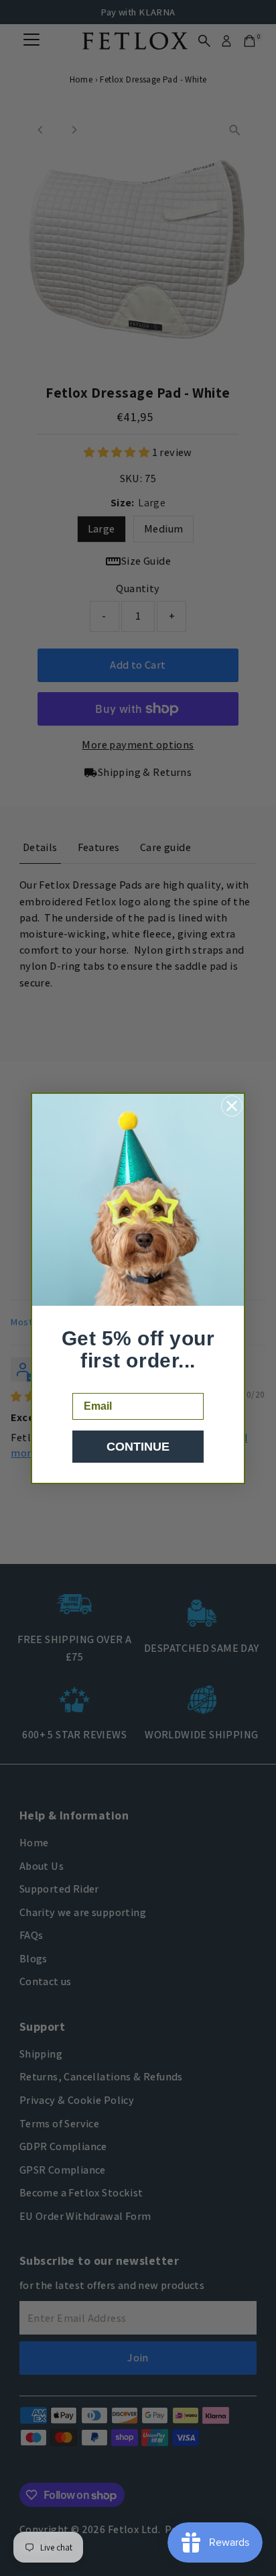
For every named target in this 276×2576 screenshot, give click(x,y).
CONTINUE (138, 1447)
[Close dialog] (232, 1106)
